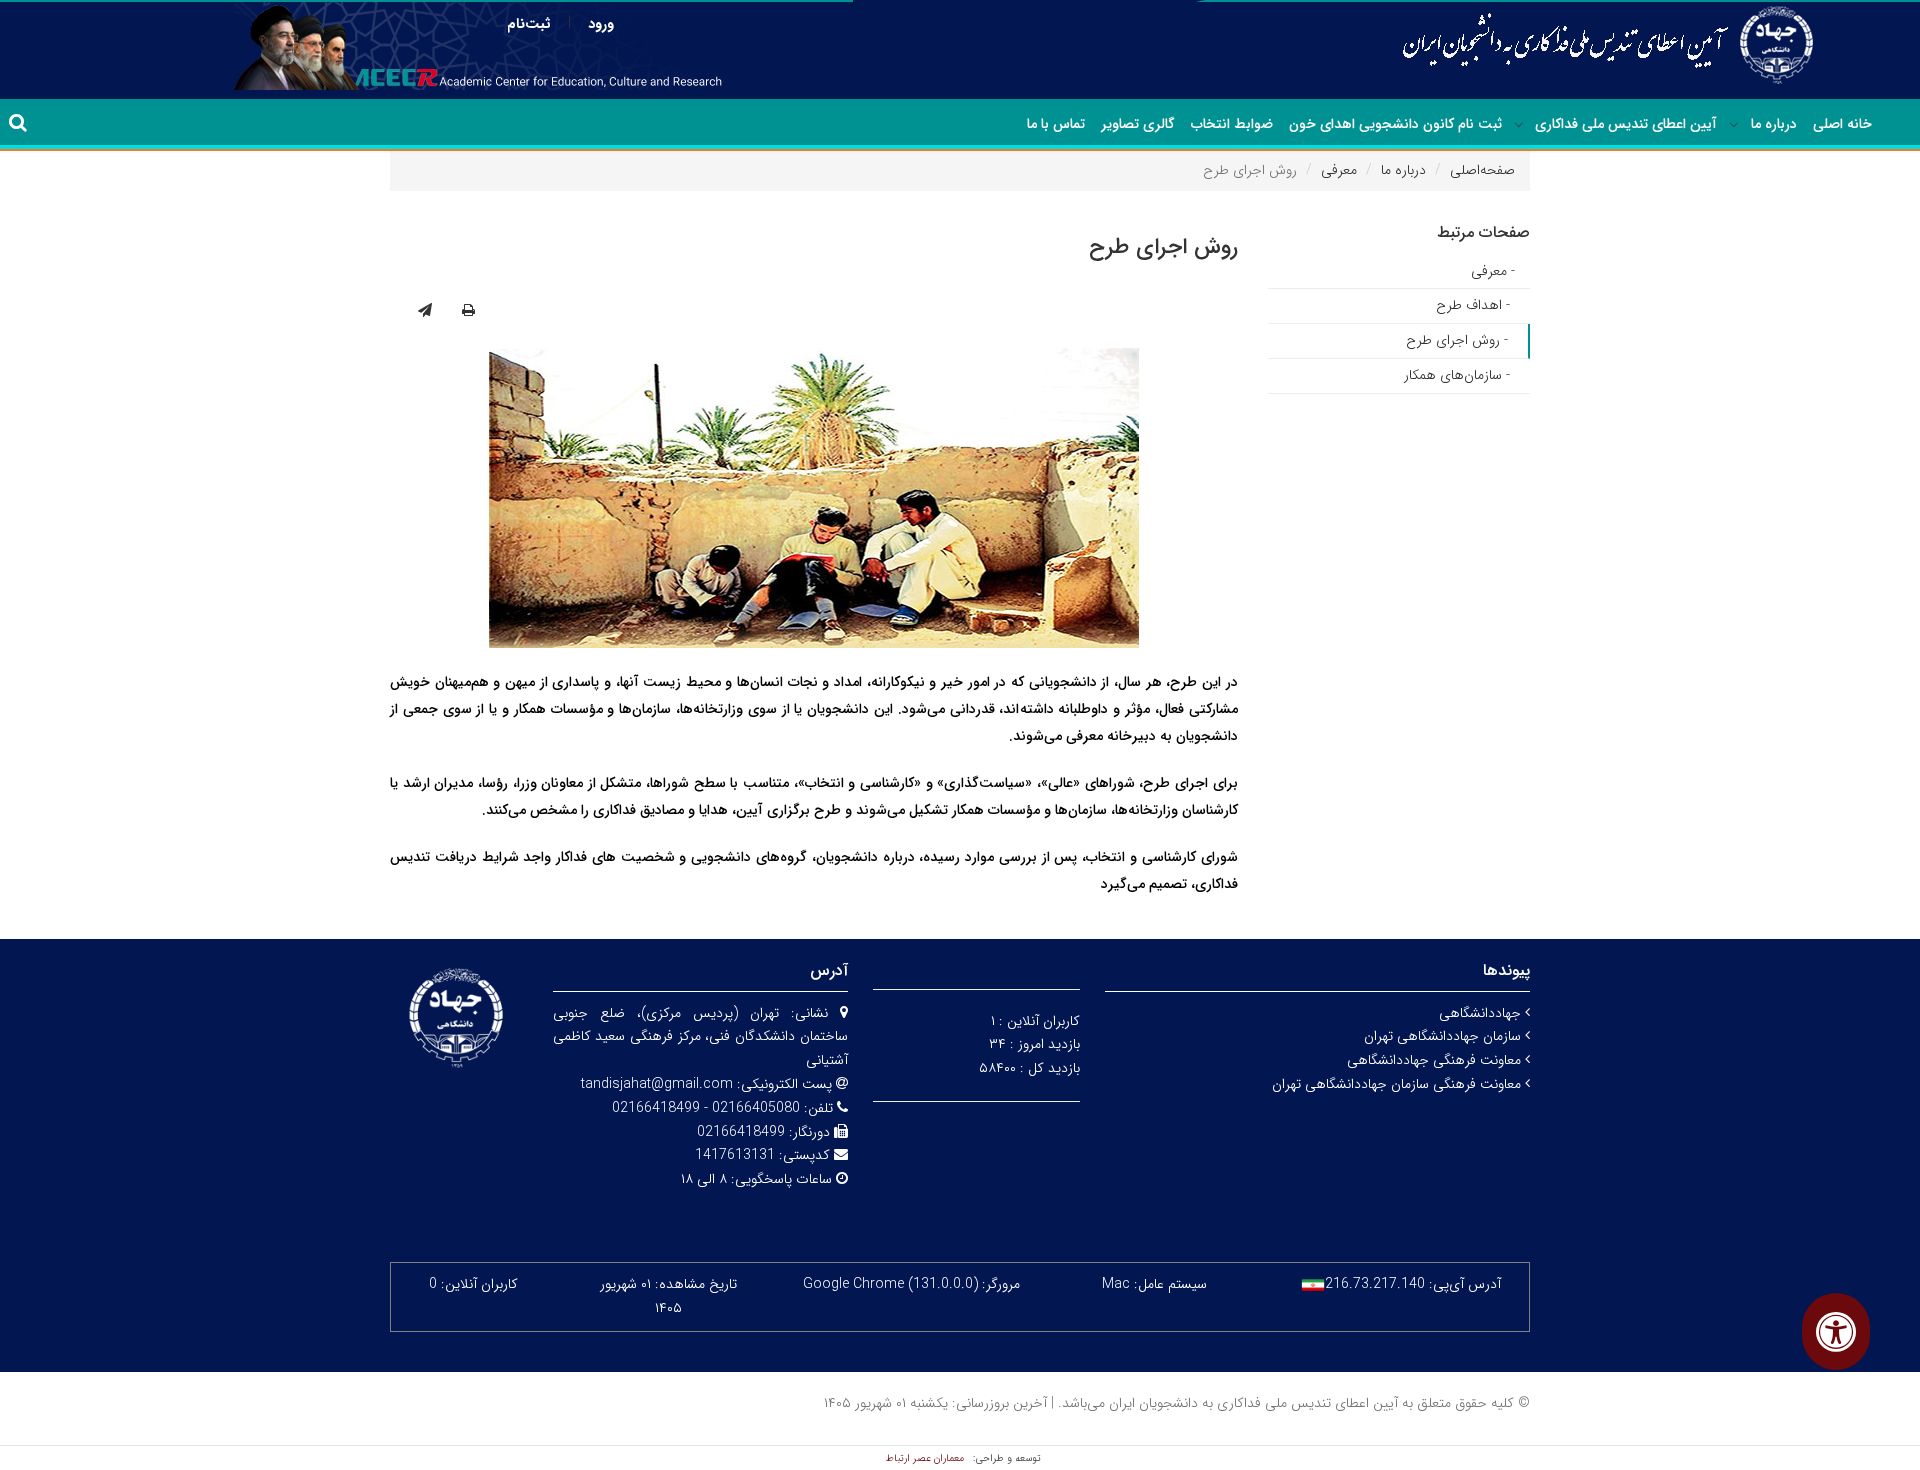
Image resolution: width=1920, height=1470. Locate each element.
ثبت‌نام (529, 24)
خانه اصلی (1842, 124)
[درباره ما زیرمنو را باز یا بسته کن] (1734, 125)
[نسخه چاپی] (468, 311)
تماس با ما (1056, 124)
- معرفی (1493, 271)
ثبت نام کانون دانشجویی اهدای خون (1395, 124)
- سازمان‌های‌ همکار (1457, 375)
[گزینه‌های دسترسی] (1836, 1331)
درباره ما (1774, 124)
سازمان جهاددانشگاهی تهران (1444, 1036)
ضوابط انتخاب (1232, 124)
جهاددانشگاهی (1482, 1013)
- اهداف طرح (1473, 305)
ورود (601, 24)
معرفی (1339, 170)
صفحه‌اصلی (1482, 170)
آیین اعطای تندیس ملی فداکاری (1626, 124)
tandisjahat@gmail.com (657, 1084)
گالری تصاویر (1138, 124)
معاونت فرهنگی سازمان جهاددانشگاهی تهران (1398, 1084)
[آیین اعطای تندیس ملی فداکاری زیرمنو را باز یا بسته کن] (1519, 125)
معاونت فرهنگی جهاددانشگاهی (1436, 1060)
